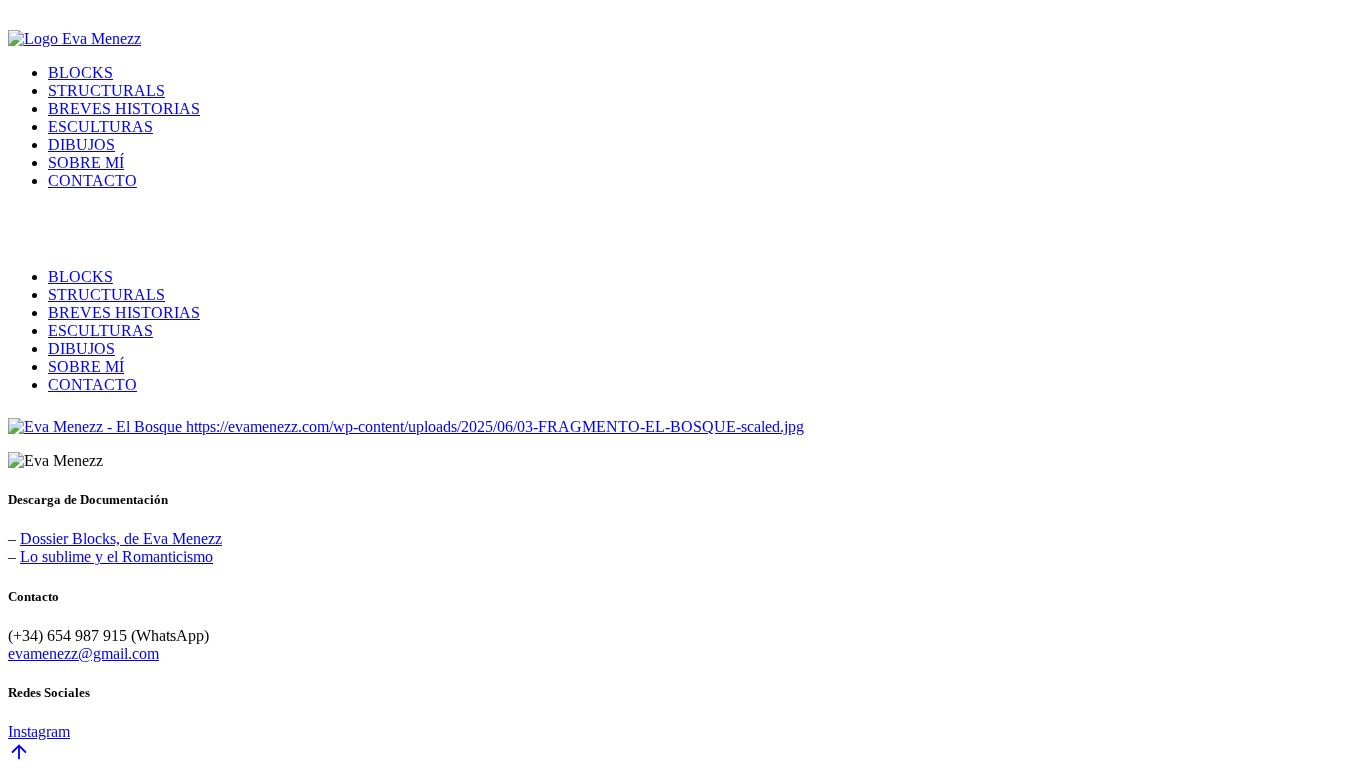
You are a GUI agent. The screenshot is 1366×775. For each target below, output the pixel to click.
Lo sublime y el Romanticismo (116, 556)
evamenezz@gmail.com (83, 653)
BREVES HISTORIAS (124, 108)
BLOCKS (80, 72)
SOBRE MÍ (86, 162)
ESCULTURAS (100, 126)
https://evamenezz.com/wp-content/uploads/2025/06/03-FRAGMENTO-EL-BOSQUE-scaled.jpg (495, 426)
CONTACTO (92, 180)
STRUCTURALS (106, 90)
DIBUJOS (81, 144)
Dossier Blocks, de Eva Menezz (121, 538)
